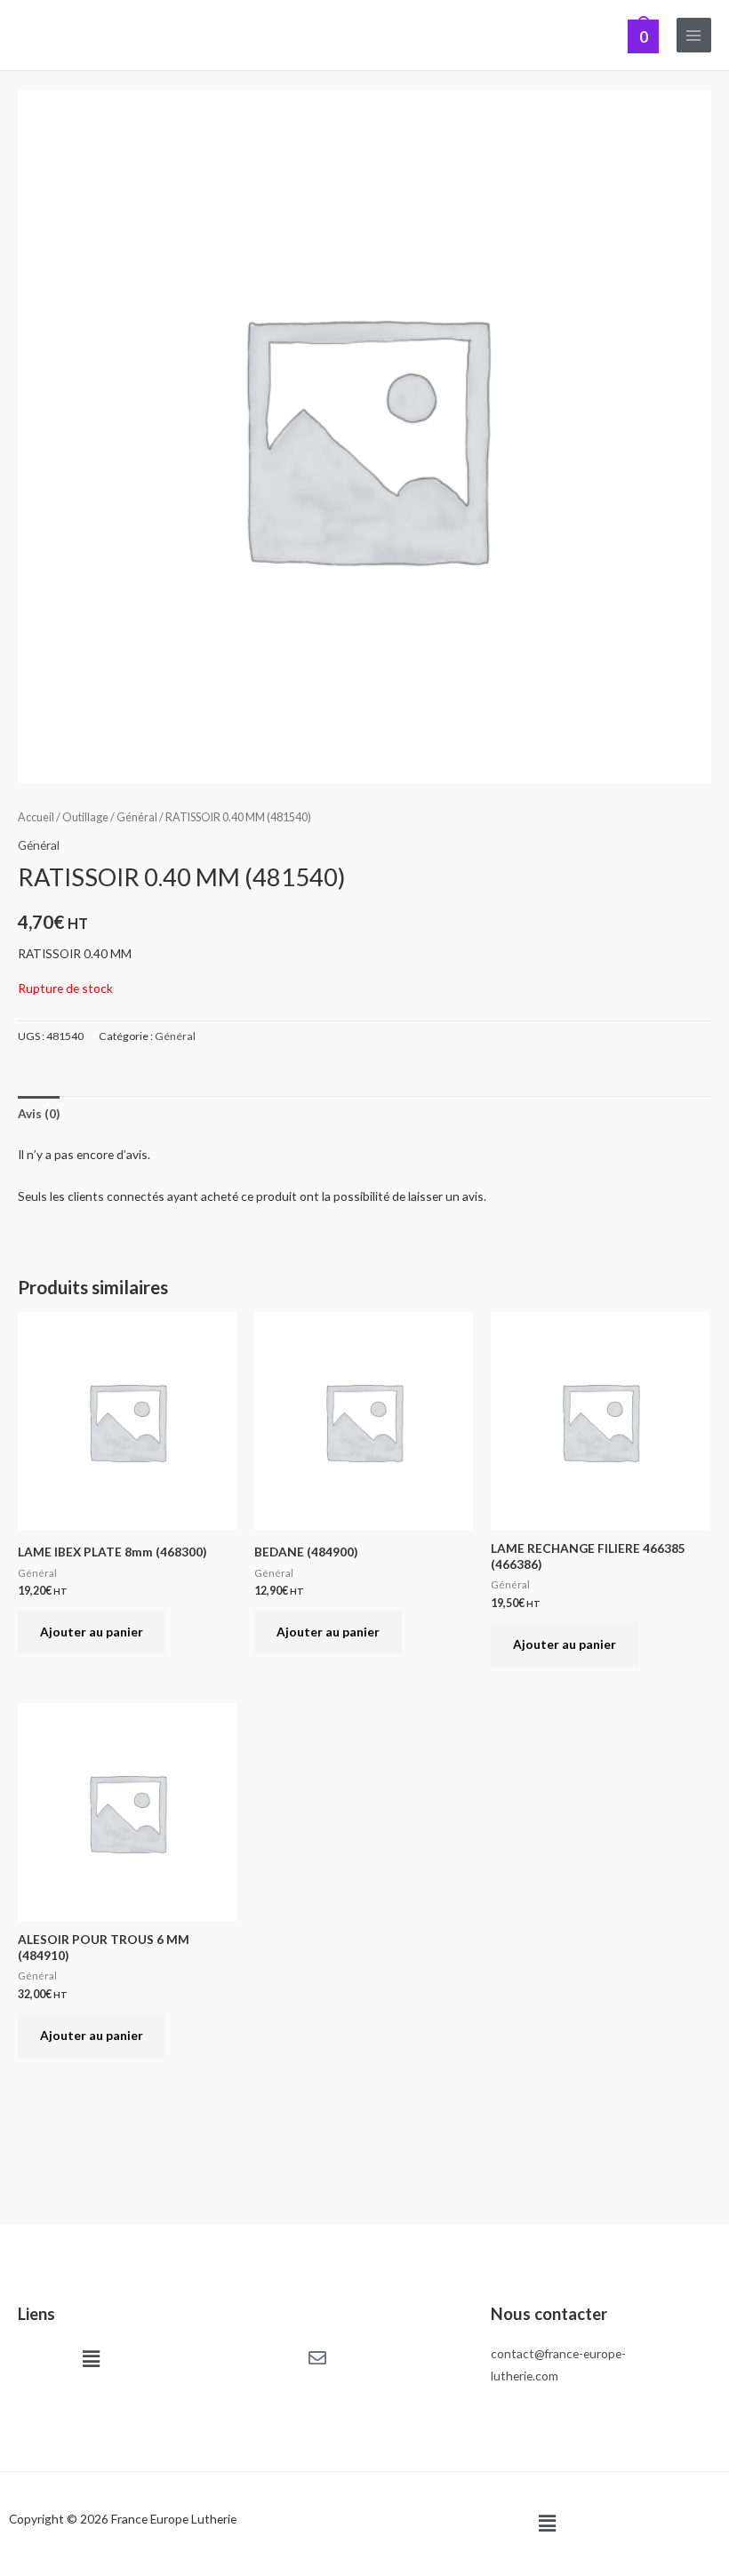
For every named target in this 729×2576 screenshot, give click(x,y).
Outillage (85, 817)
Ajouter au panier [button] (92, 1632)
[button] (91, 2359)
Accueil (36, 817)
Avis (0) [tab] (39, 1113)
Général (137, 817)
